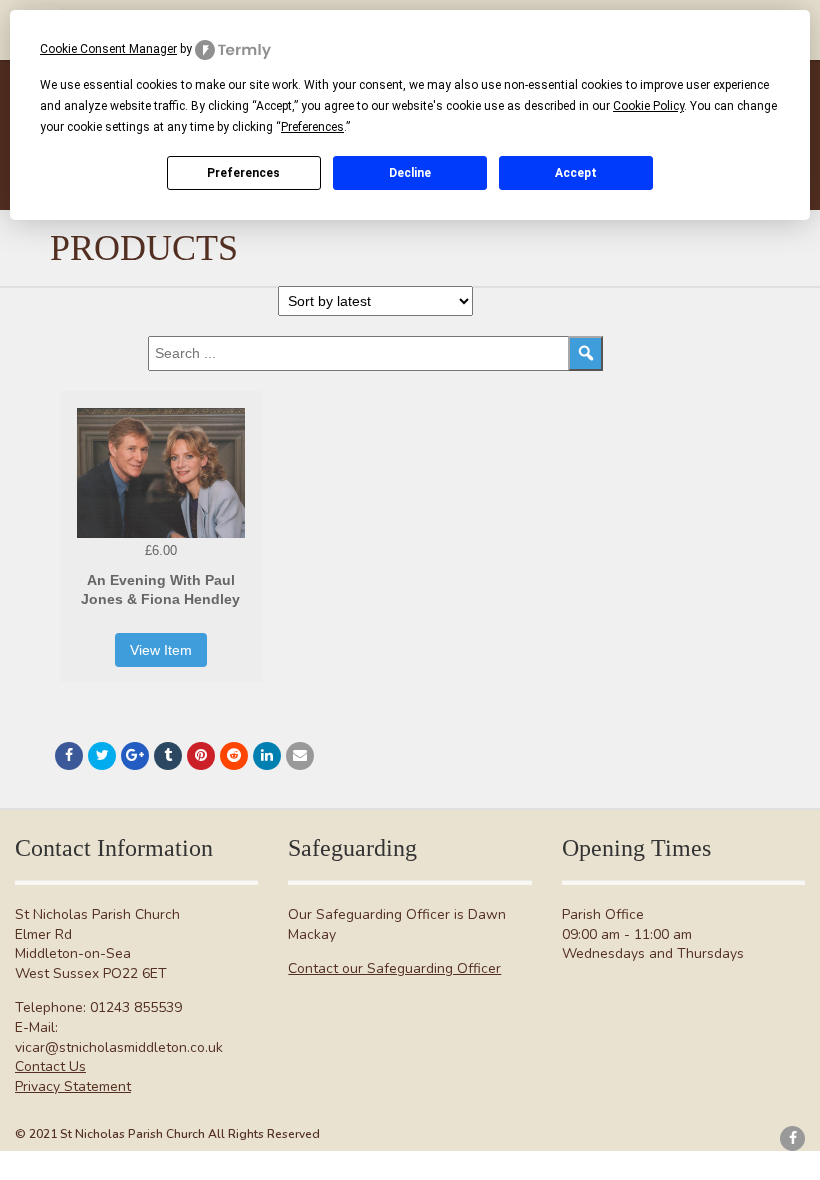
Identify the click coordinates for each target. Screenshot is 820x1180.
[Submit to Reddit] (234, 756)
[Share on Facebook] (69, 756)
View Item (161, 650)
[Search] (585, 353)
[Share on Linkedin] (267, 756)
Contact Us (50, 1066)
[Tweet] (102, 756)
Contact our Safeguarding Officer (394, 968)
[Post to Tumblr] (168, 756)
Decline (410, 173)
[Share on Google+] (135, 756)
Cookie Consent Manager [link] (108, 49)
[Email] (300, 756)
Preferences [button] (312, 127)
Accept (576, 173)
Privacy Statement (73, 1086)
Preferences (243, 173)
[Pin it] (201, 756)
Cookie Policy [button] (648, 106)
